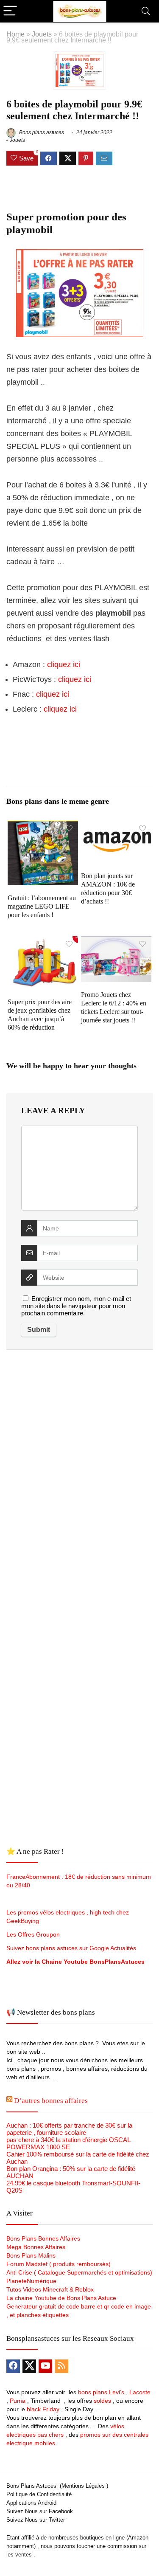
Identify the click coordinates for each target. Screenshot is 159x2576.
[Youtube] (45, 2366)
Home (15, 34)
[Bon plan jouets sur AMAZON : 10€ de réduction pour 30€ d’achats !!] (116, 826)
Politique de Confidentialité (39, 2494)
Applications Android (31, 2503)
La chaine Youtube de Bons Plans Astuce (61, 2298)
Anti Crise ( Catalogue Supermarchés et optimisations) (79, 2272)
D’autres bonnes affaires (51, 2101)
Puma (18, 2401)
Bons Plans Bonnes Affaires (43, 2238)
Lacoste (140, 2392)
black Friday (43, 2409)
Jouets (42, 34)
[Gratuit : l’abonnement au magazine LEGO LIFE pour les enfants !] (43, 826)
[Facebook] (13, 2366)
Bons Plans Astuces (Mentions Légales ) (57, 2486)
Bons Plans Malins (31, 2255)
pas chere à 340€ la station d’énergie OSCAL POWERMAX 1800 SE (68, 2143)
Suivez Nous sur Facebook (40, 2511)
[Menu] (10, 11)
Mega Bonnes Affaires (36, 2247)
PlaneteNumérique (31, 2281)
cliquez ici (64, 664)
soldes (102, 2401)
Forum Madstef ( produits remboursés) (59, 2264)
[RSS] (61, 2366)
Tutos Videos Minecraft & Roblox (50, 2289)
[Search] (146, 11)
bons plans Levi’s (101, 2392)
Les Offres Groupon (34, 1934)
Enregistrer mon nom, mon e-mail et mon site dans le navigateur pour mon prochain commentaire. (76, 1306)
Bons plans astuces (41, 132)
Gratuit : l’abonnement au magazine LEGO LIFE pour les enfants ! (42, 906)
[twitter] (29, 2366)
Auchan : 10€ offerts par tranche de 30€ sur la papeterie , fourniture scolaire (69, 2129)
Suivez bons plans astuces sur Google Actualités (71, 1948)
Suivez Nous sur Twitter (36, 2520)
